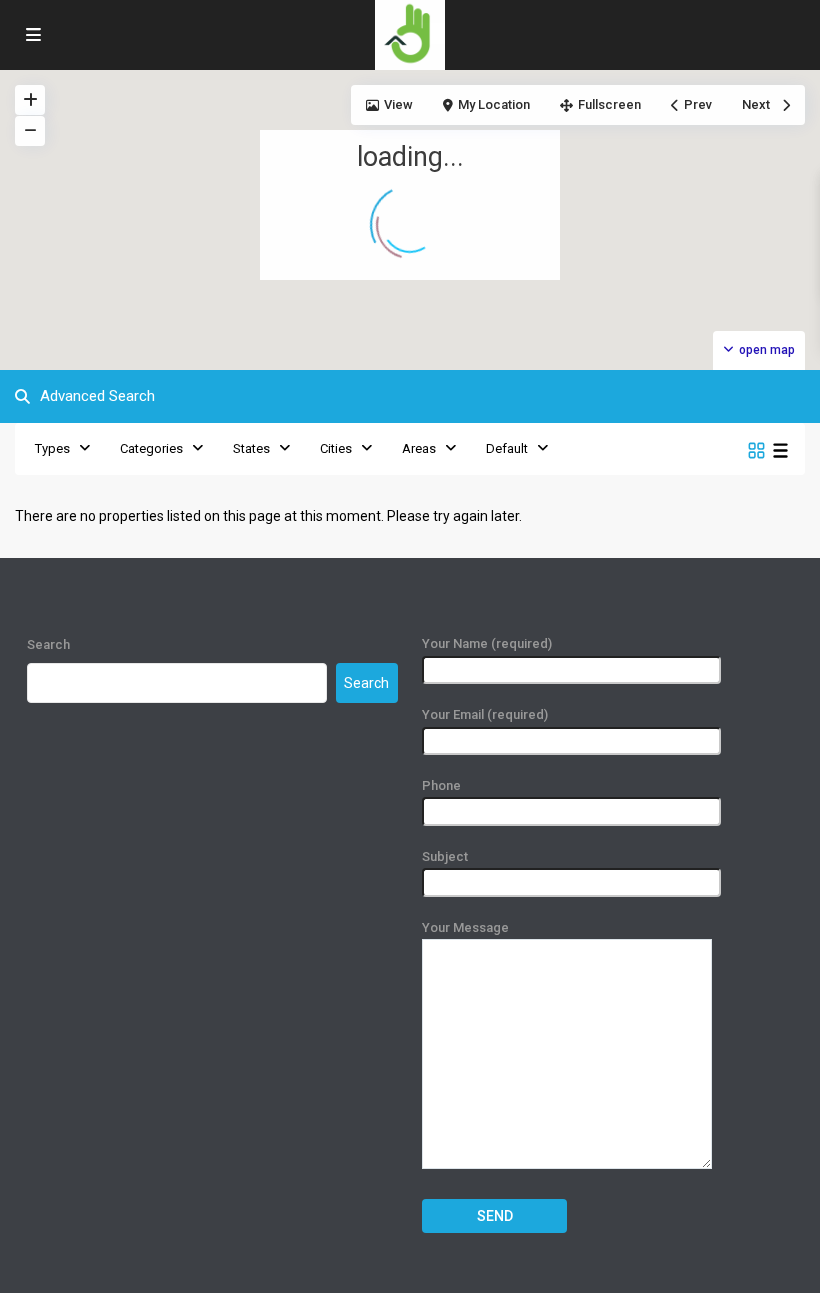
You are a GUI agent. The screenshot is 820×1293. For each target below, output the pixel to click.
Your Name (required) (487, 643)
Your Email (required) (485, 714)
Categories (151, 448)
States (251, 448)
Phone (441, 785)
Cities (336, 448)
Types (52, 448)
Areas (419, 448)
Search (48, 644)
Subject (445, 856)
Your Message (465, 927)
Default (507, 448)
